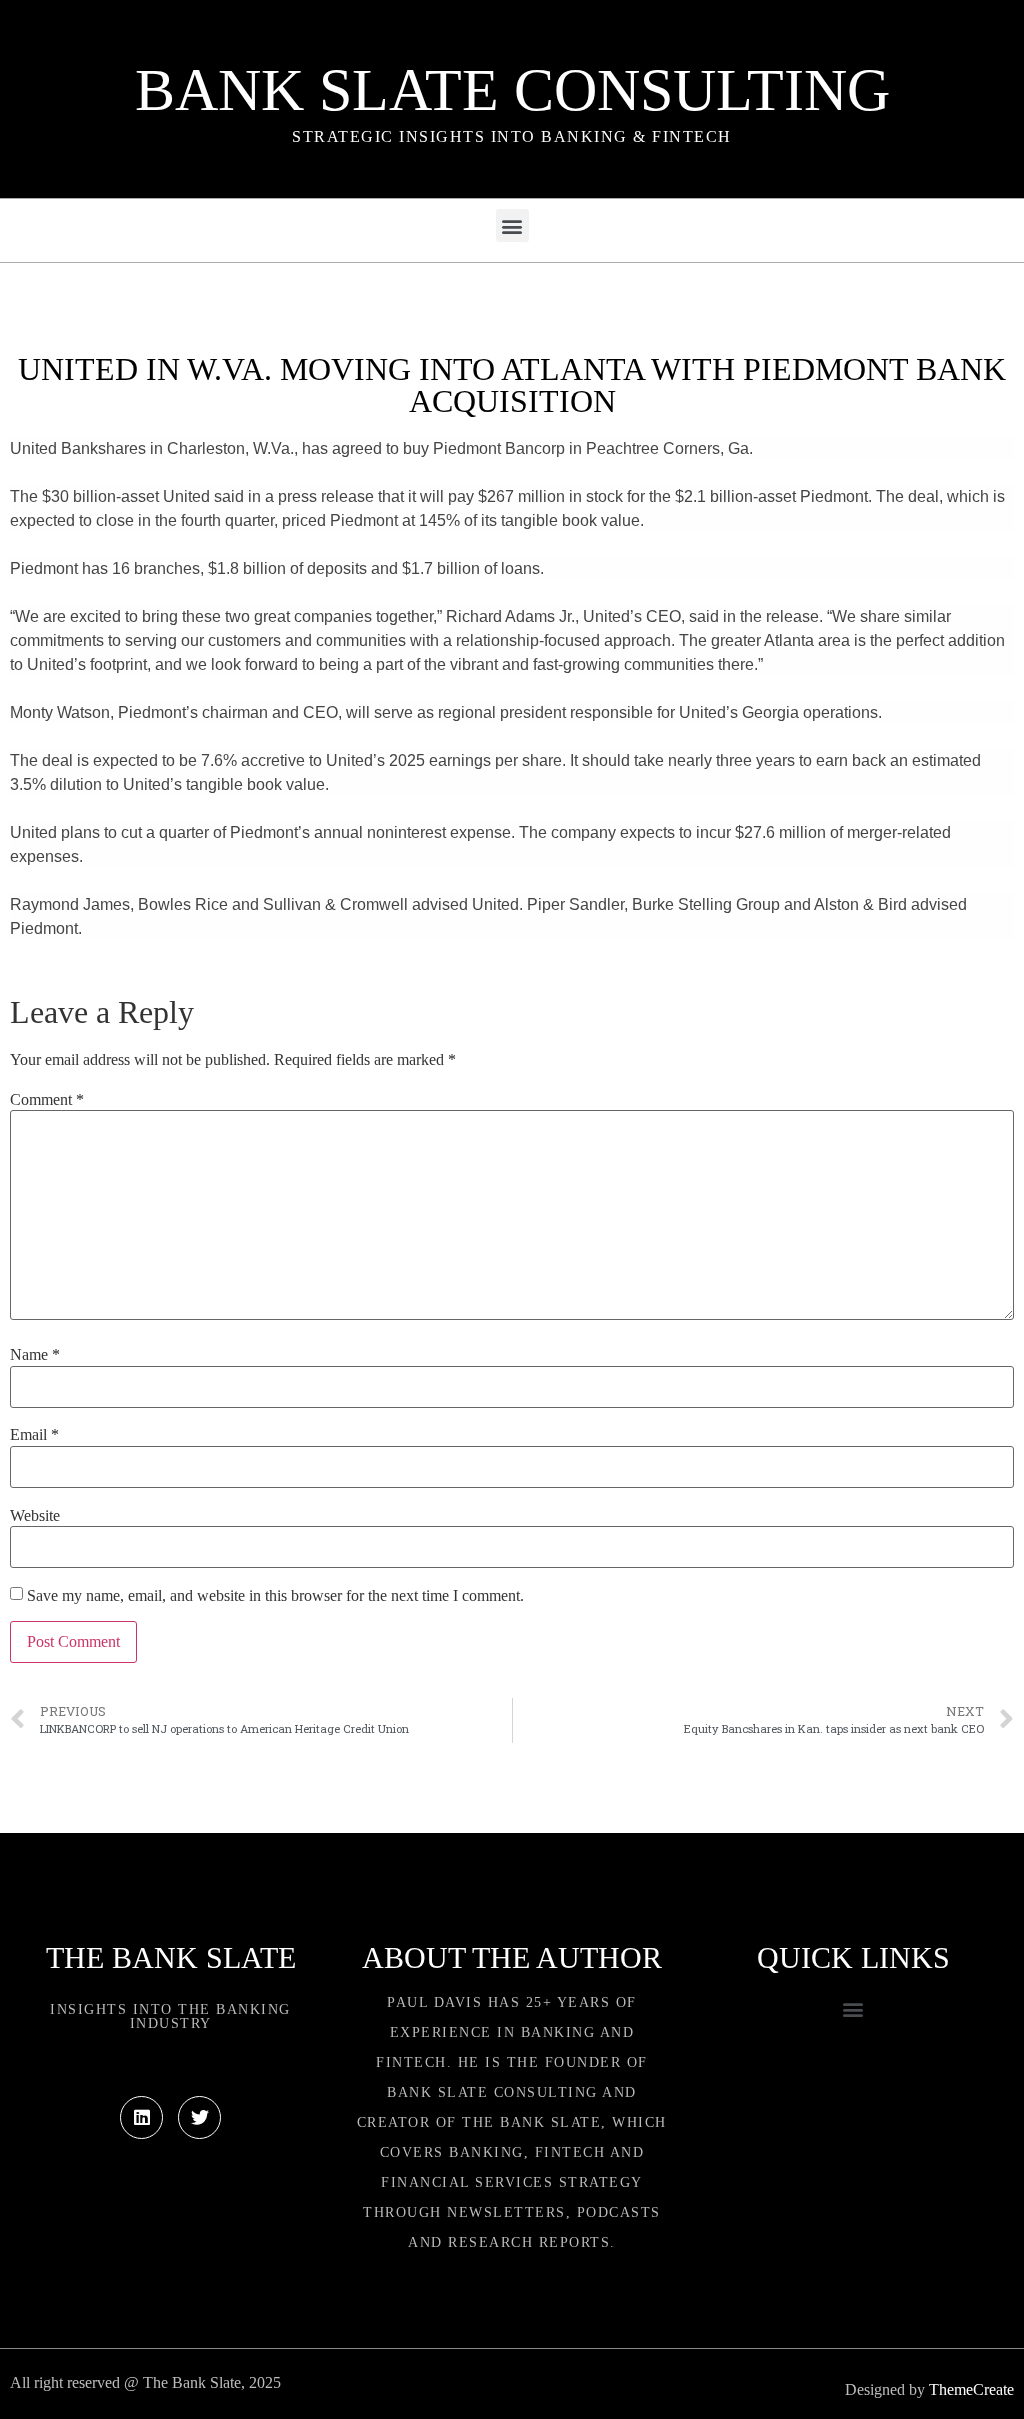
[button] (512, 225)
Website (35, 1516)
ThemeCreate (971, 2389)
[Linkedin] (141, 2117)
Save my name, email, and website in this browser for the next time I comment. (275, 1596)
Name (35, 1355)
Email (34, 1435)
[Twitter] (199, 2117)
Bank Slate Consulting (512, 90)
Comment (47, 1100)
